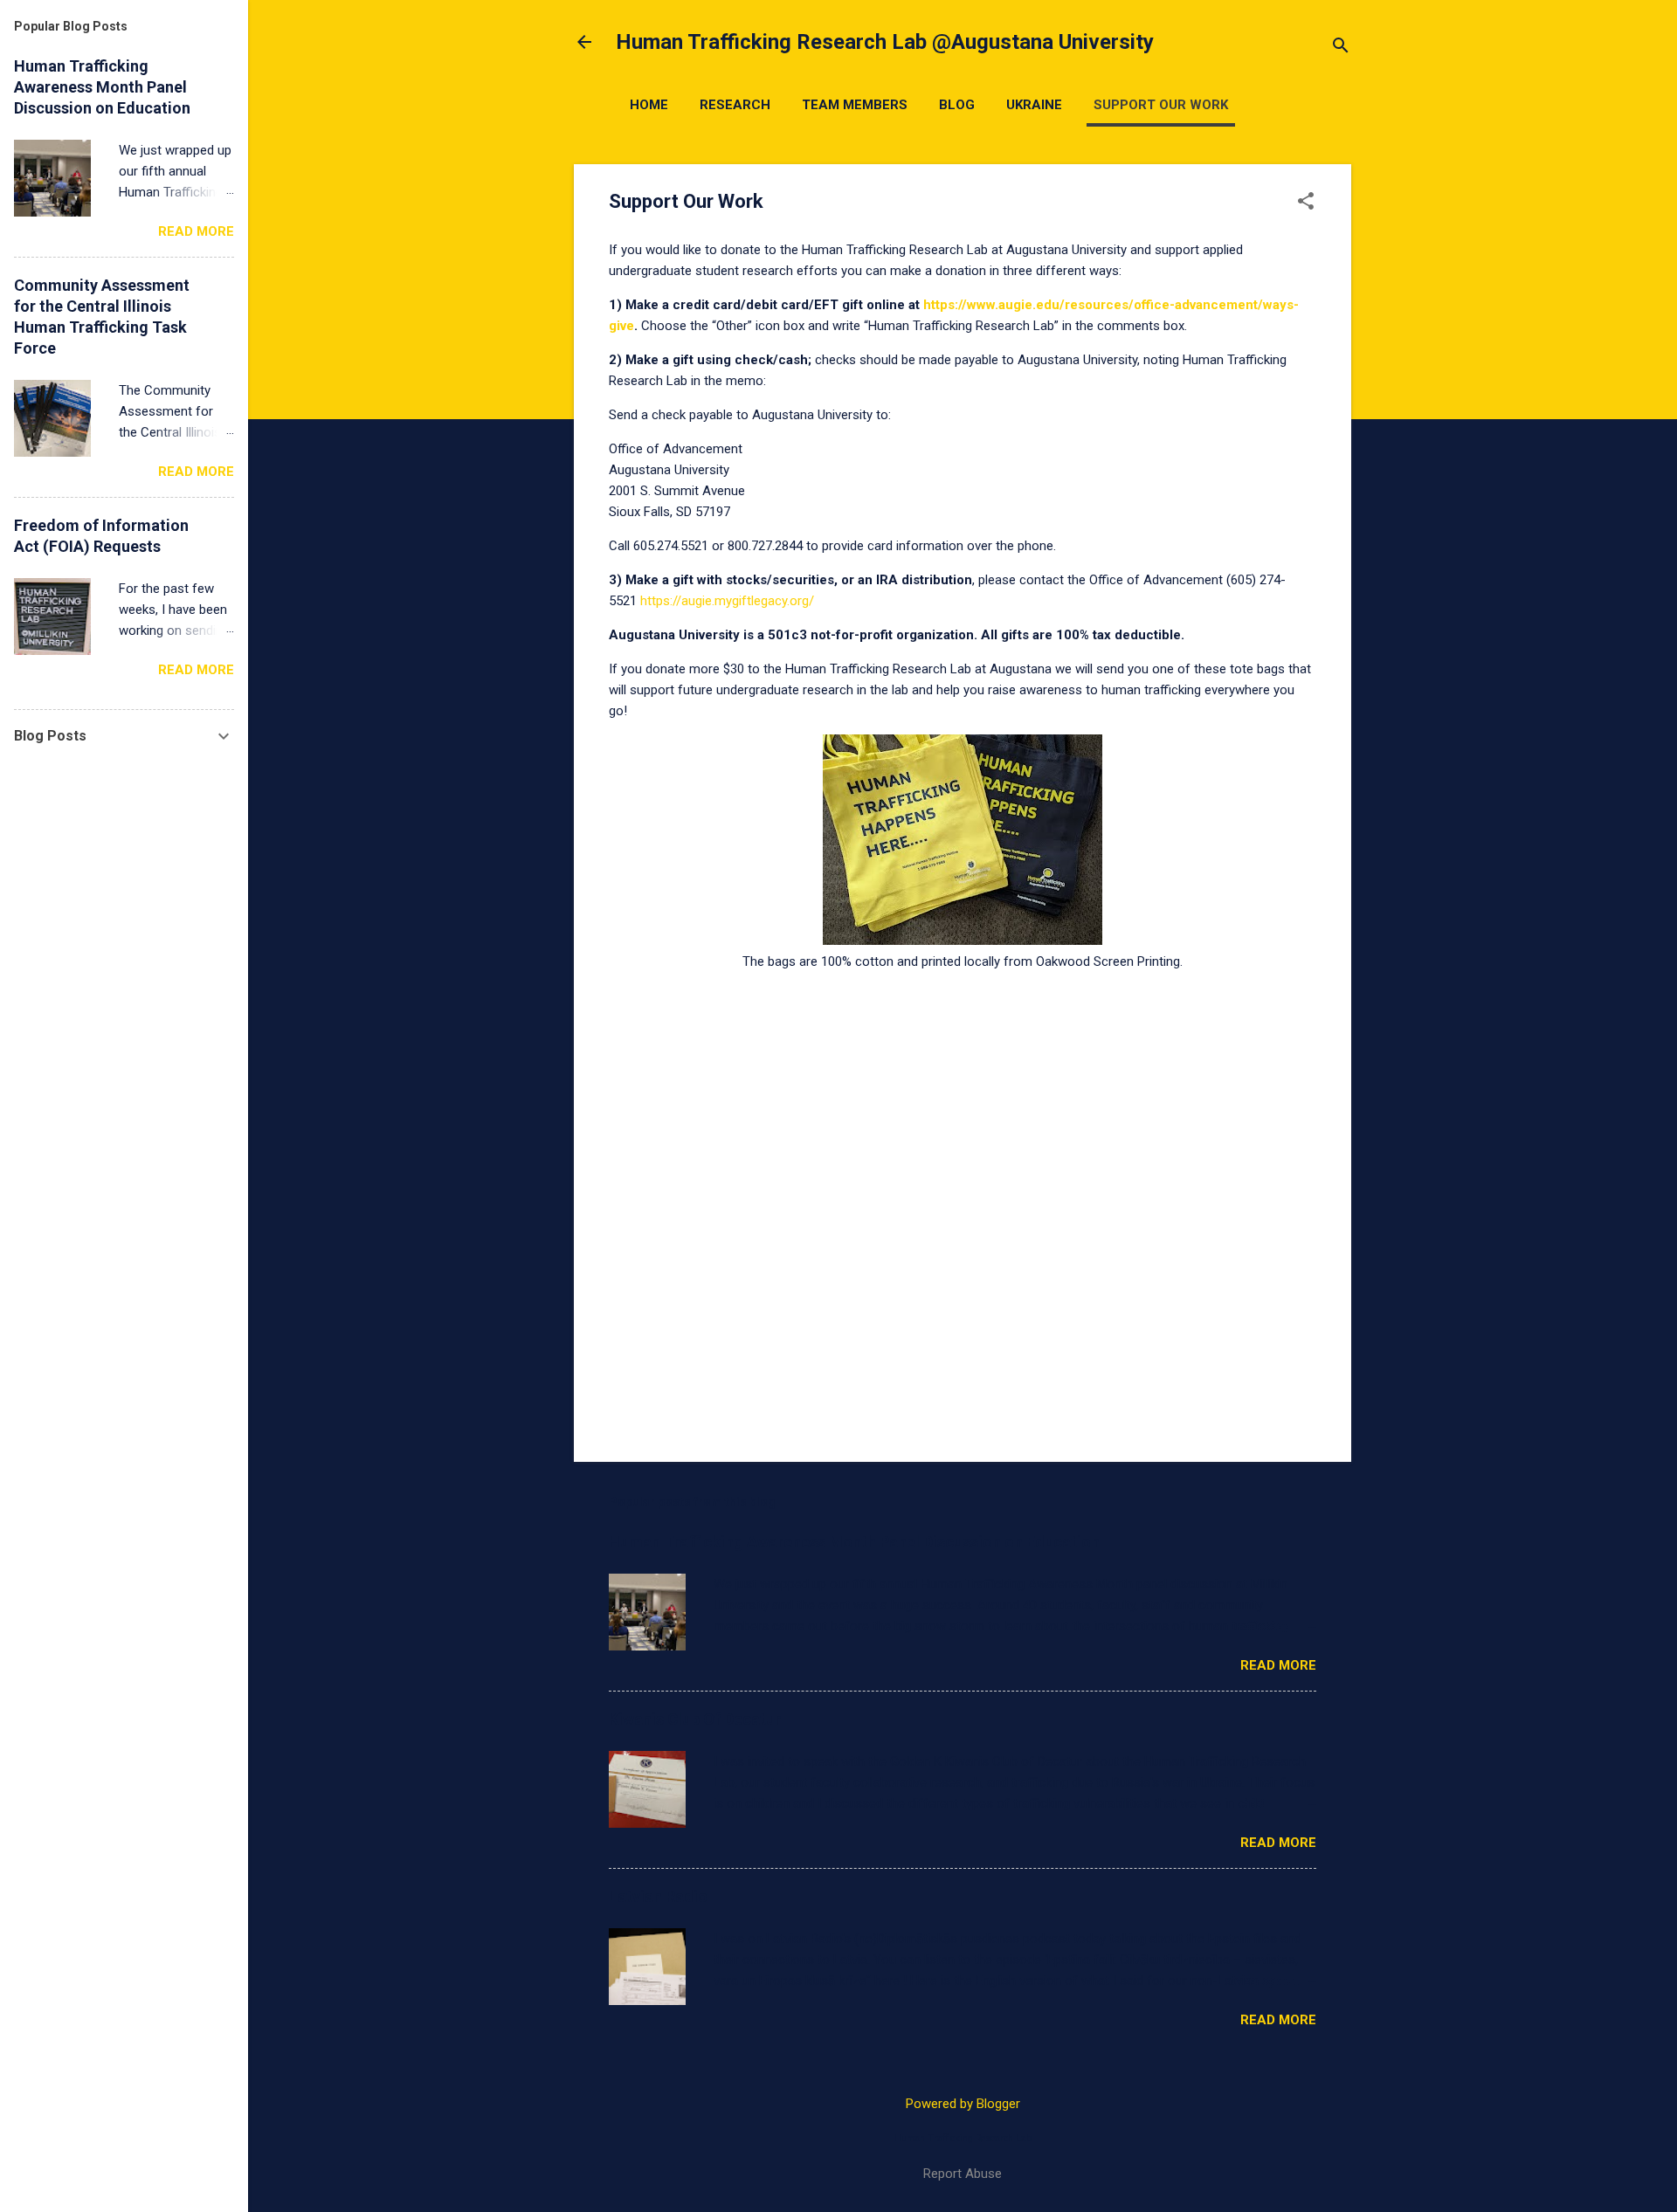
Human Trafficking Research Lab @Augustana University (885, 42)
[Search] (1341, 48)
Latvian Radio (658, 1896)
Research (735, 105)
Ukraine (1034, 105)
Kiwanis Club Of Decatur (695, 1719)
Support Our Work (1161, 105)
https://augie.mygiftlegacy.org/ (729, 601)
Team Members (855, 105)
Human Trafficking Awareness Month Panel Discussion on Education (854, 1542)
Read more (1278, 1665)
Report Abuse (963, 2174)
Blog (957, 105)
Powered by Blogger (963, 2104)
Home (649, 105)
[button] (1306, 203)
